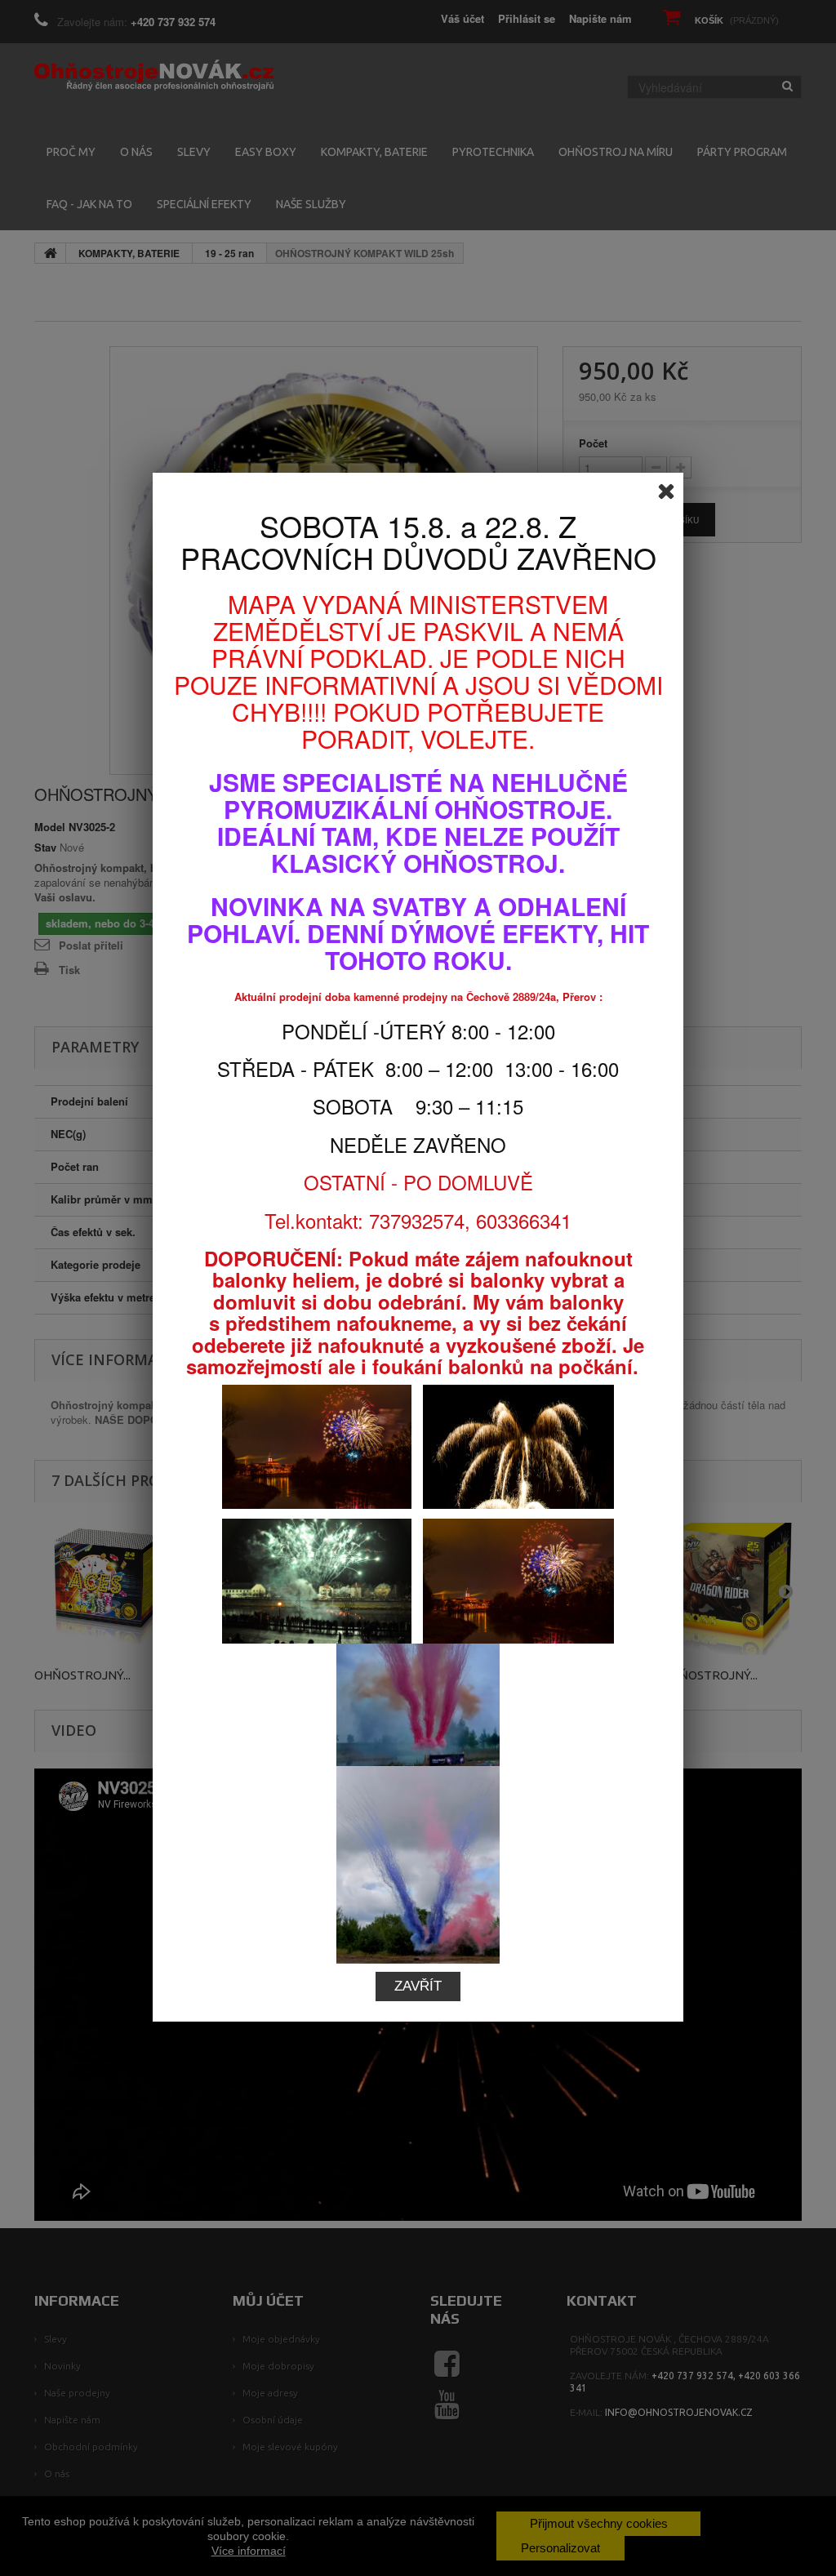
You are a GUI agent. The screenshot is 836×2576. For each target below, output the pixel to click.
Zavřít (418, 1986)
